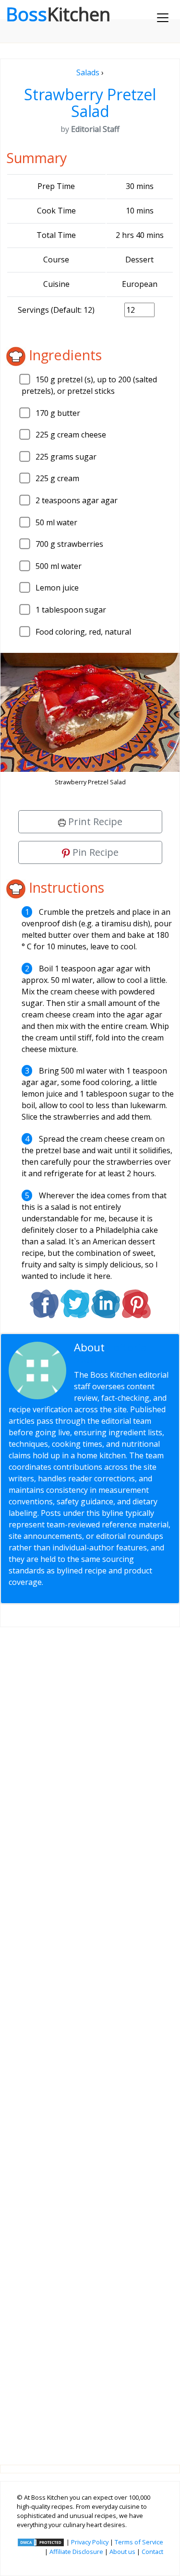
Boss (58, 14)
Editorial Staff (112, 1353)
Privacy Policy (90, 2542)
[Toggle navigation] (163, 18)
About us (122, 2552)
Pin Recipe (94, 852)
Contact (152, 2552)
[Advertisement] (90, 2038)
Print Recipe (94, 821)
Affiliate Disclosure (76, 2552)
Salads (88, 72)
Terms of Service (139, 2542)
